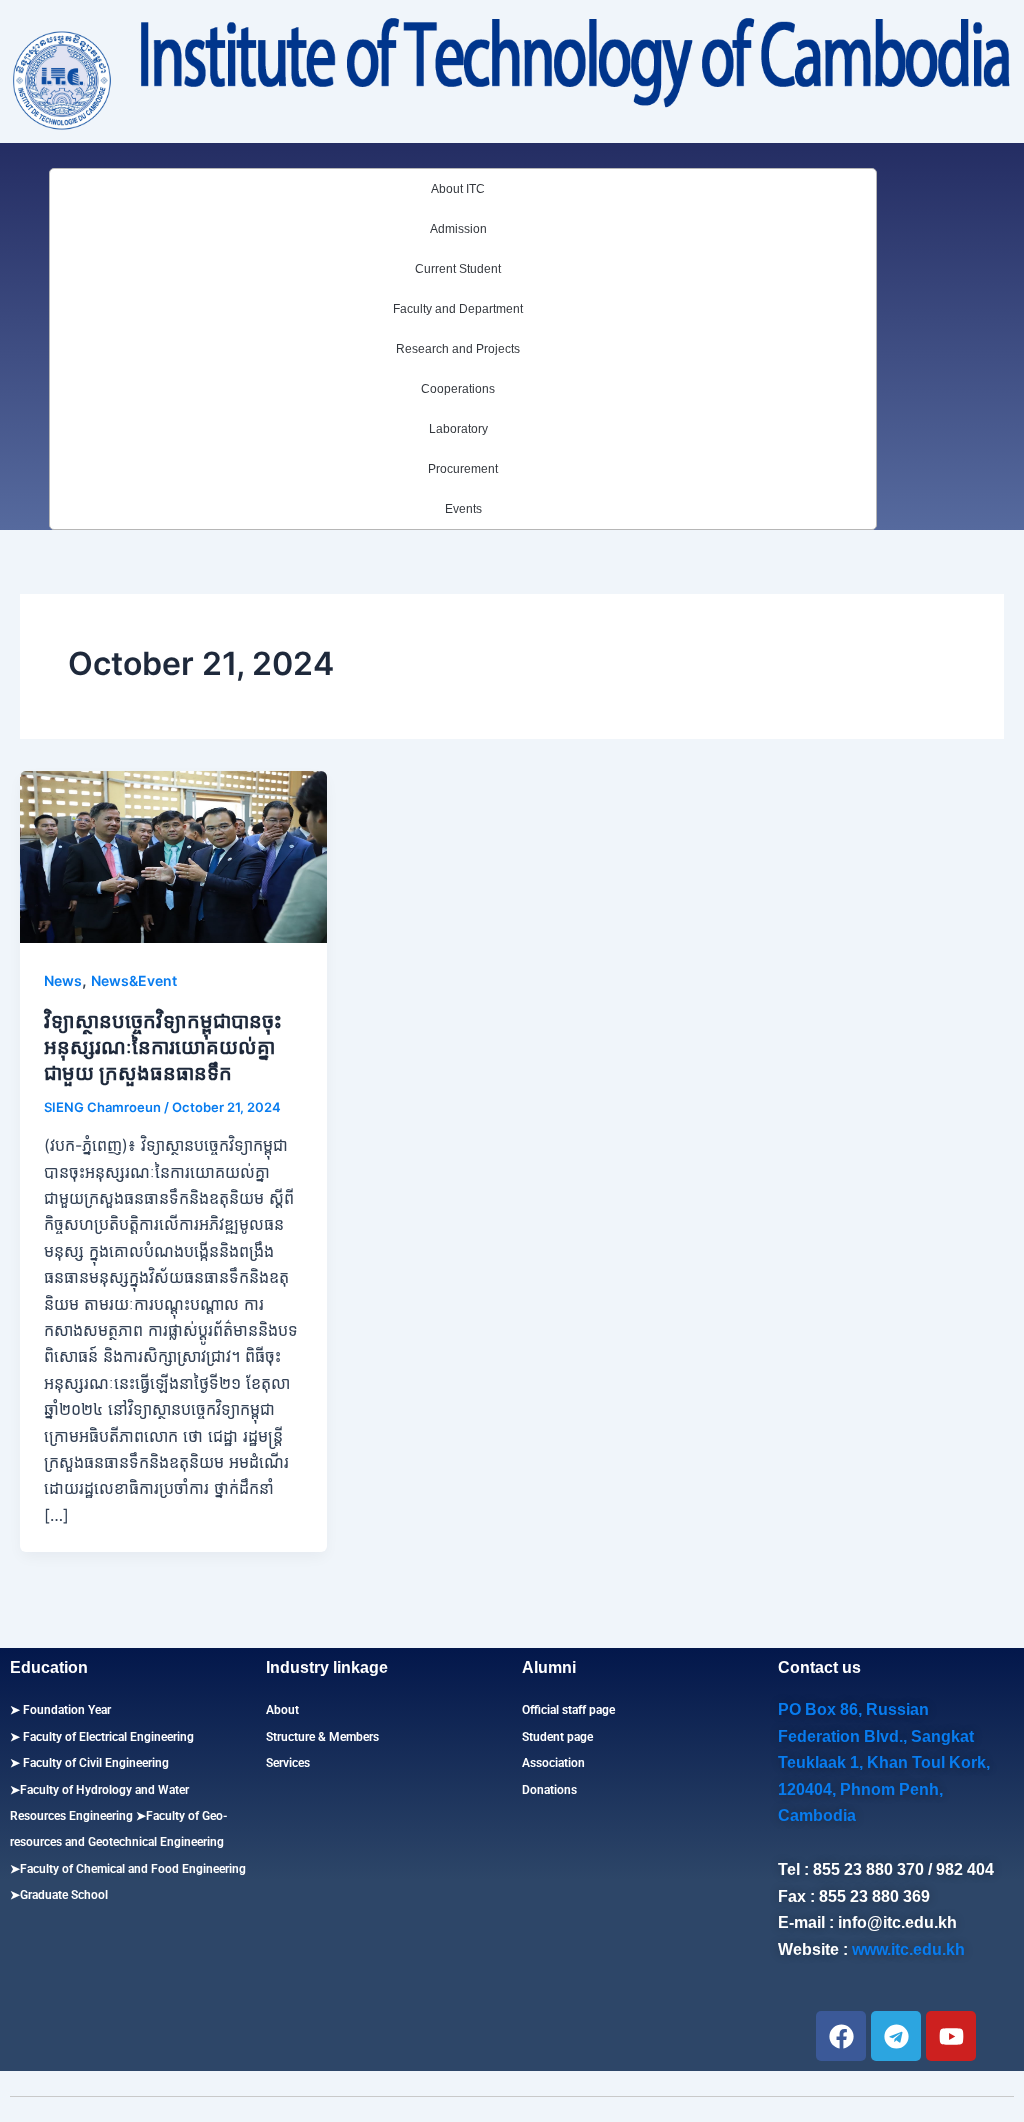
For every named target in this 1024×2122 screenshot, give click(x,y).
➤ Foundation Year (60, 1710)
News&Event (134, 980)
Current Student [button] (458, 269)
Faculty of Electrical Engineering (107, 1737)
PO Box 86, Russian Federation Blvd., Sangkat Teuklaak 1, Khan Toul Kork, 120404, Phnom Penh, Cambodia (884, 1762)
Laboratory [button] (458, 429)
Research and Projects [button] (458, 349)
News (63, 980)
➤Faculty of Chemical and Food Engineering (128, 1869)
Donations (549, 1790)
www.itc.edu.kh (908, 1949)
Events (463, 509)
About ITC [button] (458, 189)
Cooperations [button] (458, 389)
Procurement (463, 469)
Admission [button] (458, 229)
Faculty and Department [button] (458, 309)
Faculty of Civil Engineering (94, 1763)
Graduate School (64, 1895)
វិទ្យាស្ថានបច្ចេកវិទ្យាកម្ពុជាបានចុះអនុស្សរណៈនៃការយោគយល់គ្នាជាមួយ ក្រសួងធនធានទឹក (163, 1047)
